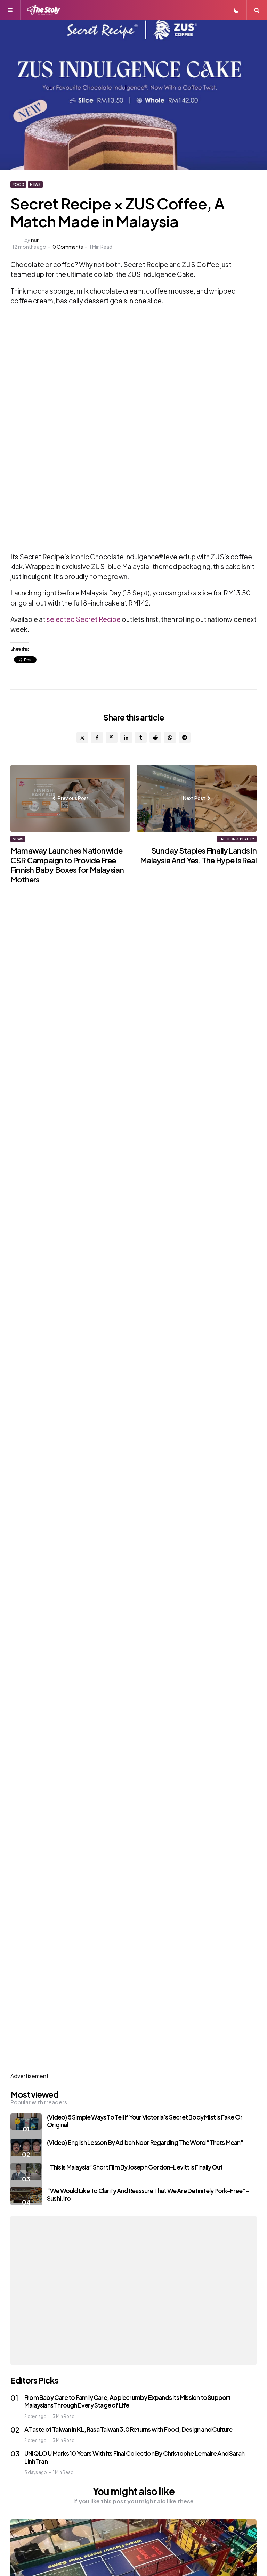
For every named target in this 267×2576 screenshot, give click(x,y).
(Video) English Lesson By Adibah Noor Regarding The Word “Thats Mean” (145, 2142)
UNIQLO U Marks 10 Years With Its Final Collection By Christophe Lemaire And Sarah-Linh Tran (136, 2457)
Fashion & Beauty (237, 839)
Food (18, 184)
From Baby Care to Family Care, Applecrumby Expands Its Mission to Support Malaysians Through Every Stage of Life (128, 2401)
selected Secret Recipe (83, 619)
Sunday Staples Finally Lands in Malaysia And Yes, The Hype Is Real (198, 855)
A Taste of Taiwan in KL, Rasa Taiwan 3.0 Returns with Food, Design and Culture (128, 2429)
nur (35, 240)
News (35, 184)
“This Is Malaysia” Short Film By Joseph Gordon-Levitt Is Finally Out (135, 2167)
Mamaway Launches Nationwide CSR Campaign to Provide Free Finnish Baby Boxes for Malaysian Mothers (67, 865)
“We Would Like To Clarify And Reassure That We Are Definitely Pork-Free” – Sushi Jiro (148, 2195)
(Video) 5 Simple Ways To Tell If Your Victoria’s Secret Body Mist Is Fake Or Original (145, 2121)
